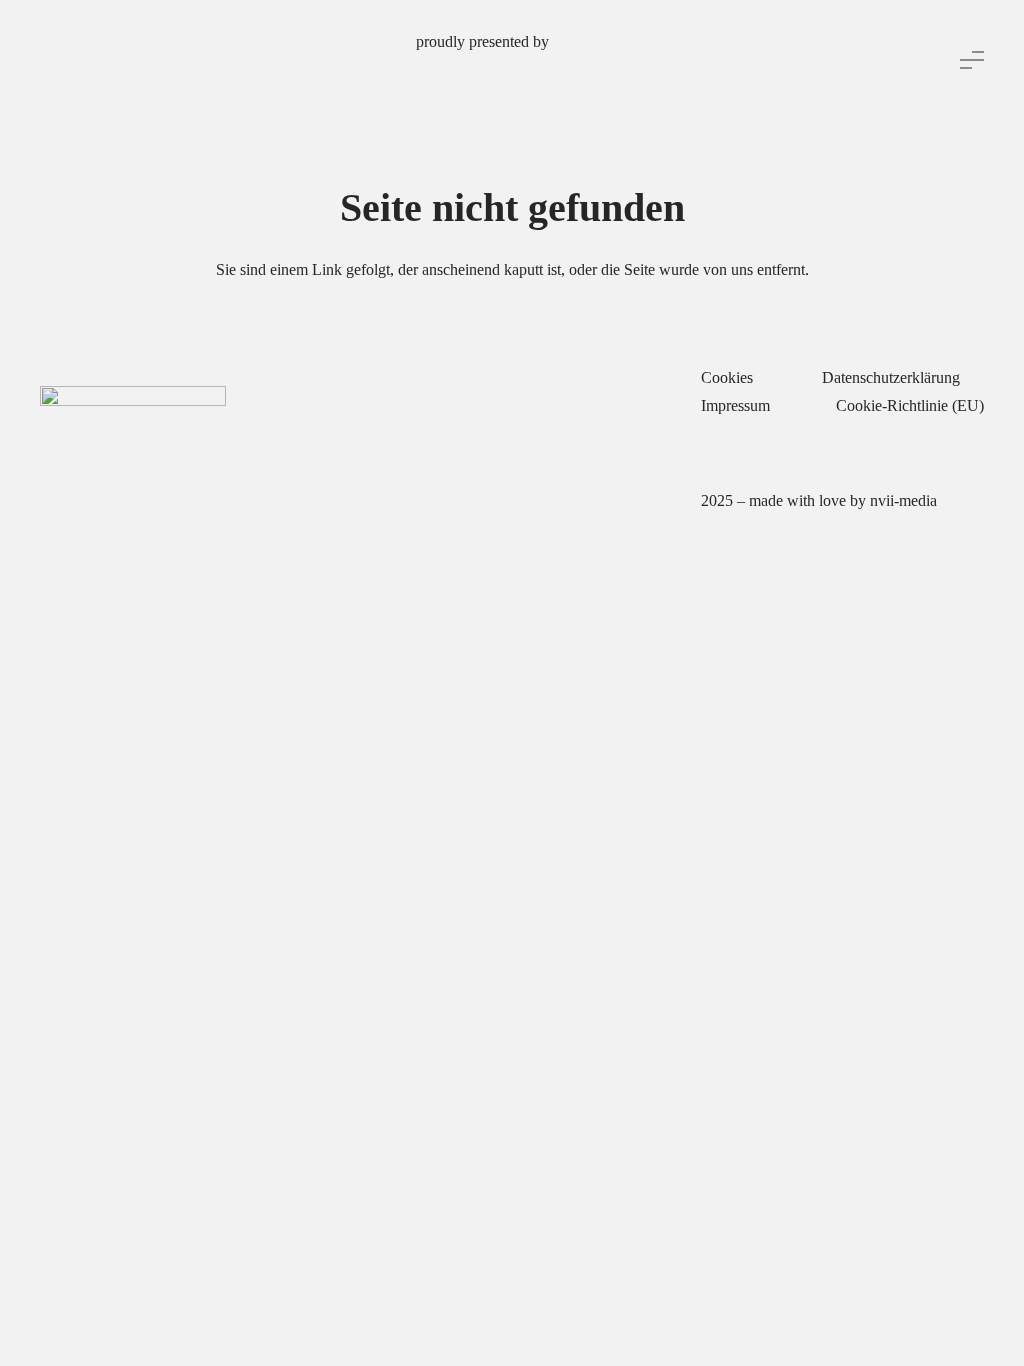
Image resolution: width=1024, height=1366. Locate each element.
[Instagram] (513, 588)
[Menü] (972, 60)
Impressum (735, 405)
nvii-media (903, 500)
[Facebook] (473, 588)
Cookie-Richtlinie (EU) (910, 405)
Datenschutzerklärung (891, 377)
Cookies (727, 377)
